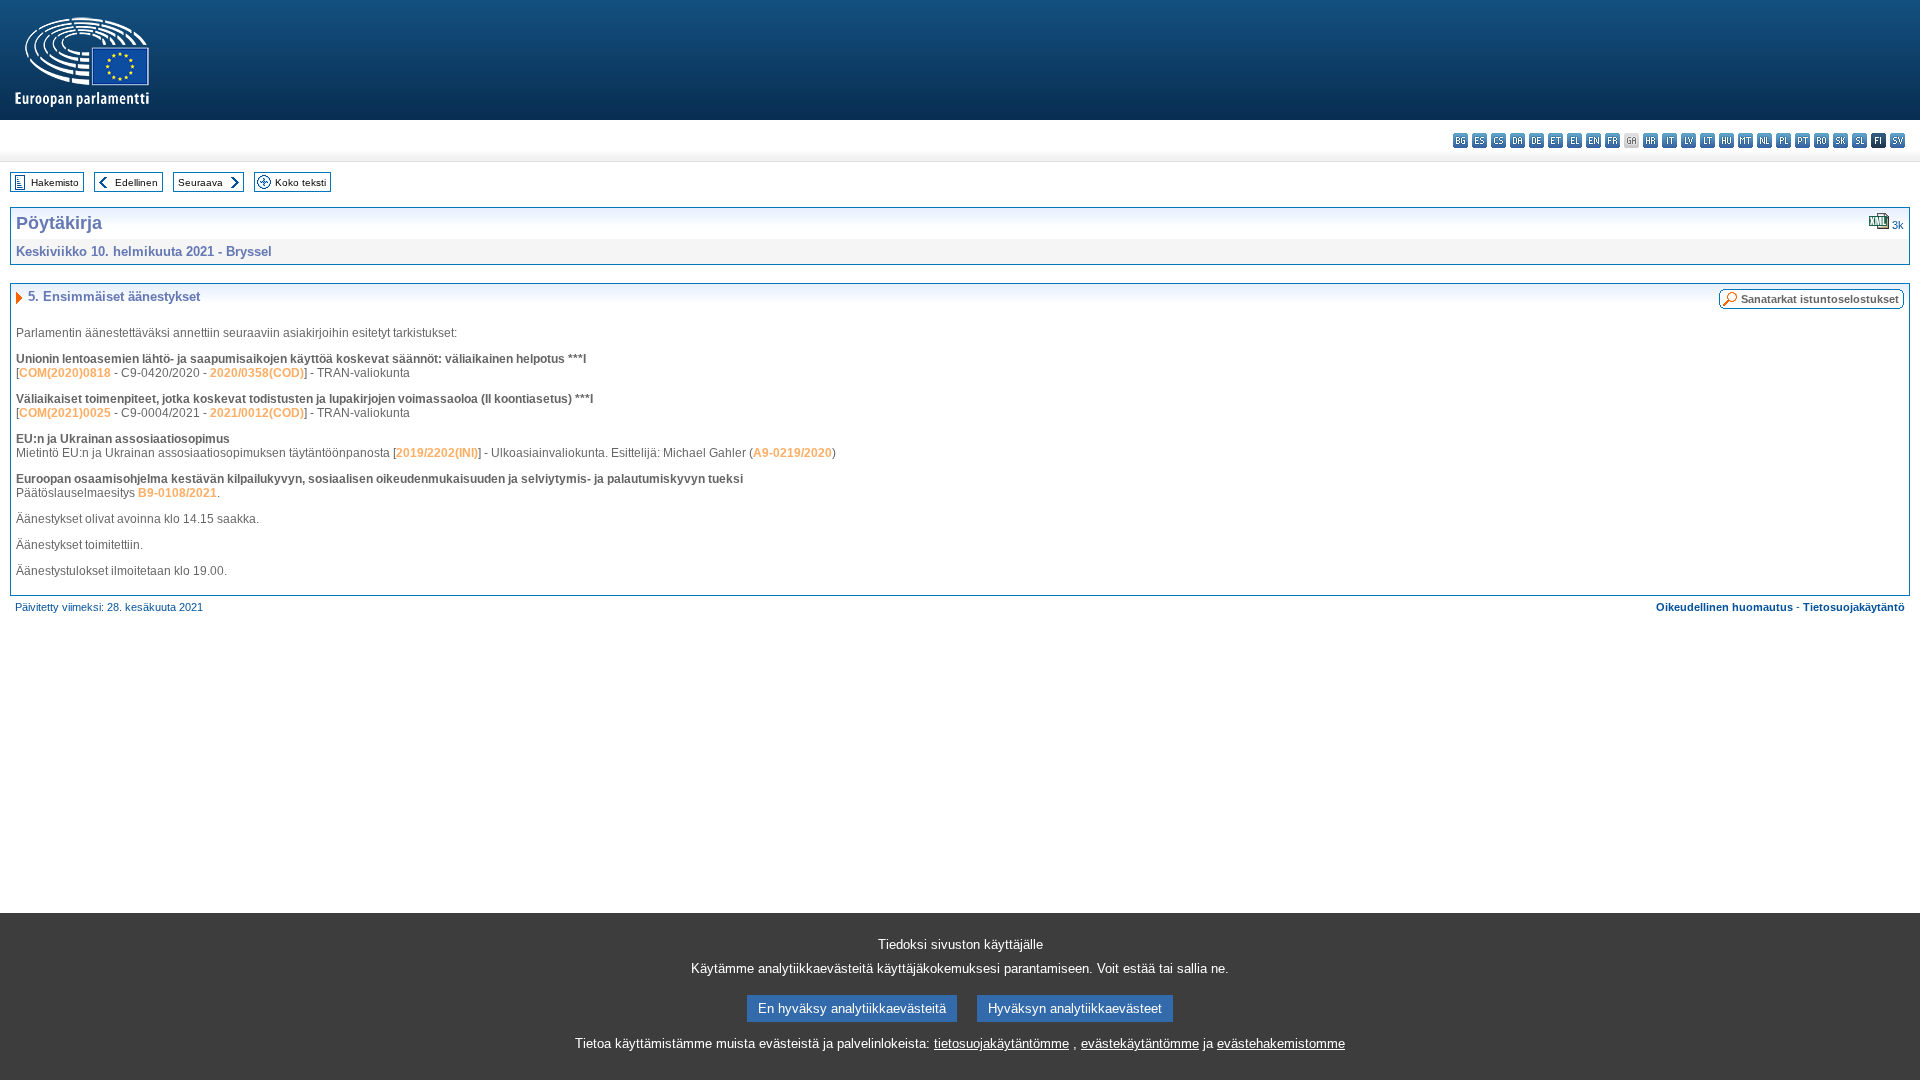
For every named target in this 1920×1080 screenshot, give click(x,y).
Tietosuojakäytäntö (1854, 607)
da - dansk (1517, 140)
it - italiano (1669, 140)
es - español (1479, 140)
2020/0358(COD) (257, 373)
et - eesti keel (1555, 140)
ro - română (1821, 140)
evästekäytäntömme (1140, 1043)
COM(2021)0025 (65, 413)
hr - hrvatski (1650, 140)
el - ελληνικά (1574, 140)
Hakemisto (55, 182)
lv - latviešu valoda (1688, 140)
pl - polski (1783, 140)
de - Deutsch (1536, 140)
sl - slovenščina (1859, 140)
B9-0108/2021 (177, 493)
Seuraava (200, 182)
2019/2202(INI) (437, 453)
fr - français (1612, 140)
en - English (1593, 140)
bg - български (1460, 140)
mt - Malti (1745, 140)
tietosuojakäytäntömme (1001, 1043)
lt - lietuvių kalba (1707, 140)
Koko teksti (300, 182)
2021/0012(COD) (257, 413)
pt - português (1802, 140)
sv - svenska (1897, 140)
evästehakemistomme (1281, 1043)
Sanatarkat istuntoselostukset (1820, 299)
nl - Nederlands (1764, 140)
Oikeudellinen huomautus (1724, 607)
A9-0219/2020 (792, 453)
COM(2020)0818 (65, 373)
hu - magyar (1726, 140)
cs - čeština (1498, 140)
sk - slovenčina (1840, 140)
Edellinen (136, 182)
